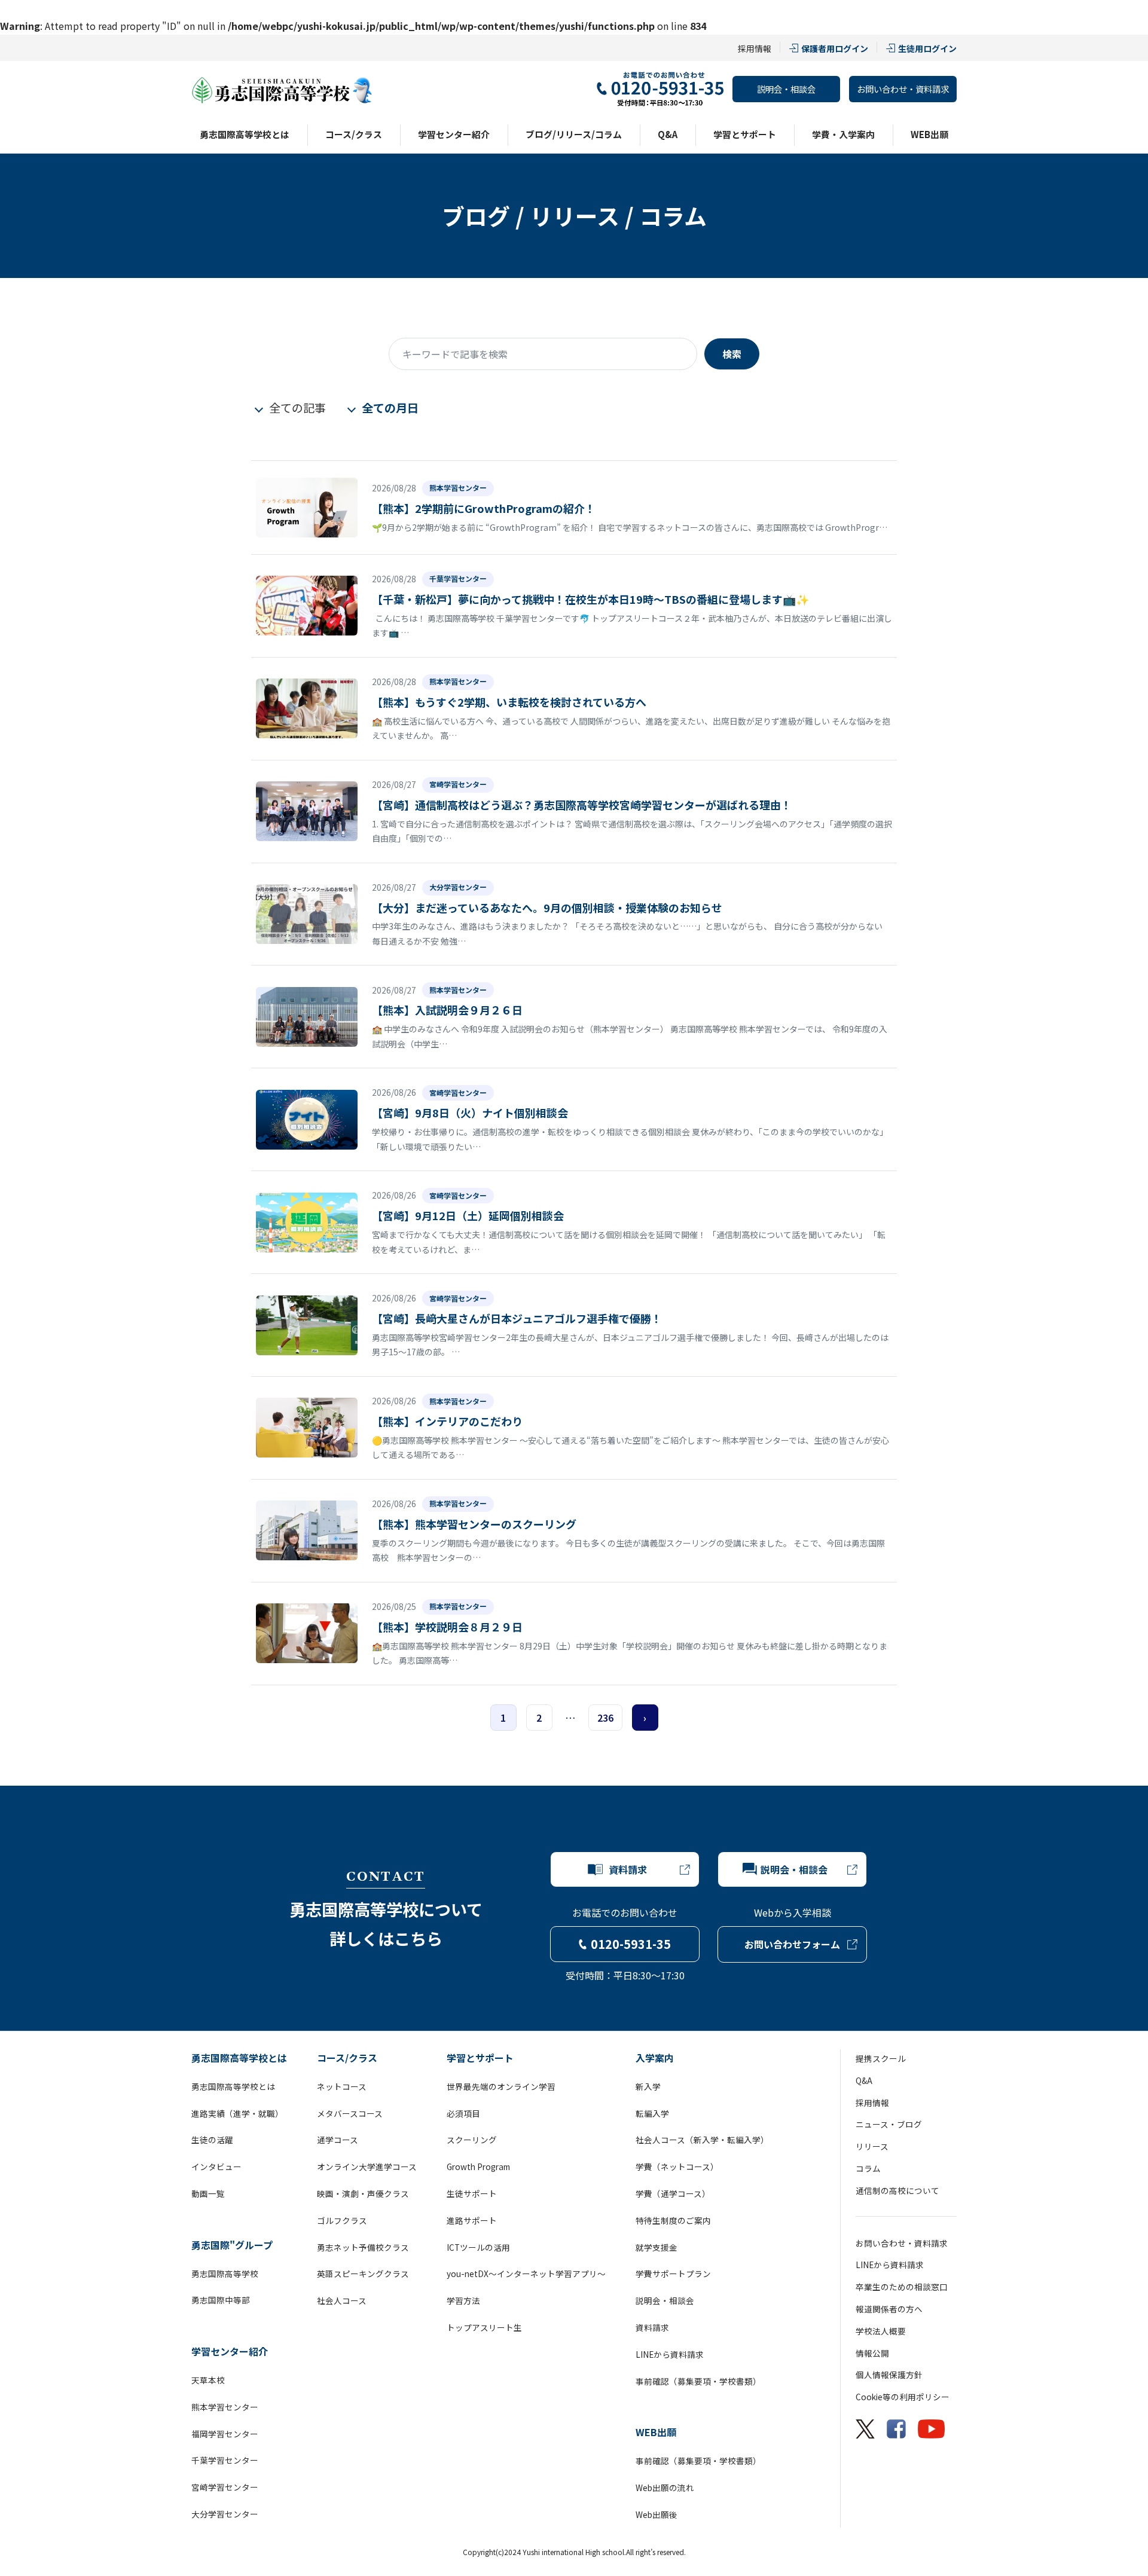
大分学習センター (225, 2514)
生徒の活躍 (212, 2140)
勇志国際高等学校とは (245, 134)
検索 (732, 354)
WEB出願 (929, 134)
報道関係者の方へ (889, 2309)
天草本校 (208, 2380)
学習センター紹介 (454, 134)
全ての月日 (390, 408)
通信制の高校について (897, 2190)
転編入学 (652, 2113)
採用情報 (755, 48)
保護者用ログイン (835, 48)
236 (605, 1718)
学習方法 (463, 2300)
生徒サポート (472, 2193)
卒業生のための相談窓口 (902, 2287)
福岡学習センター (225, 2434)
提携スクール (881, 2058)
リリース (872, 2146)
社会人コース (342, 2300)
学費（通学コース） (673, 2193)
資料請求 (652, 2327)
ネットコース (342, 2086)
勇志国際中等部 (221, 2300)
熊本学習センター (225, 2407)
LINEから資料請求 (670, 2354)
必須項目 (463, 2113)
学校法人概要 (881, 2331)
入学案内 (655, 2058)
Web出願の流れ (665, 2488)
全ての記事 (297, 408)
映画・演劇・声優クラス (363, 2193)
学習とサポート (745, 134)
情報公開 (872, 2353)
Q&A (668, 134)
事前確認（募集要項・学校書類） (698, 2381)
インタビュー (216, 2166)
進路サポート (472, 2220)
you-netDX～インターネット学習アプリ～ (526, 2274)
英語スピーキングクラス (363, 2274)
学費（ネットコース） (677, 2166)
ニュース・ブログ (889, 2124)
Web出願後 (657, 2514)
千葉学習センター (225, 2460)
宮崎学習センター (225, 2487)
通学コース (338, 2140)
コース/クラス (354, 134)
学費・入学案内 (843, 134)
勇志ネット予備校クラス (363, 2247)
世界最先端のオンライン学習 (501, 2086)
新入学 (648, 2086)
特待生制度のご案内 (673, 2220)
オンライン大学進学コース (367, 2166)
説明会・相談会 (786, 89)
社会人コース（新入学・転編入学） (702, 2140)
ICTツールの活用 (478, 2247)
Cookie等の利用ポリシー (903, 2397)
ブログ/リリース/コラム (574, 134)
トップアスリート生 (484, 2327)
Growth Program (478, 2166)
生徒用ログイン (927, 48)
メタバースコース (350, 2113)
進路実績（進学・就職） (237, 2113)
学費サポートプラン (673, 2274)
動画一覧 (208, 2193)
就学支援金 (657, 2247)
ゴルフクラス (342, 2220)
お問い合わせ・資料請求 (903, 89)
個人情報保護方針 (889, 2375)
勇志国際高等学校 (225, 2274)
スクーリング (472, 2140)
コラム (868, 2168)
